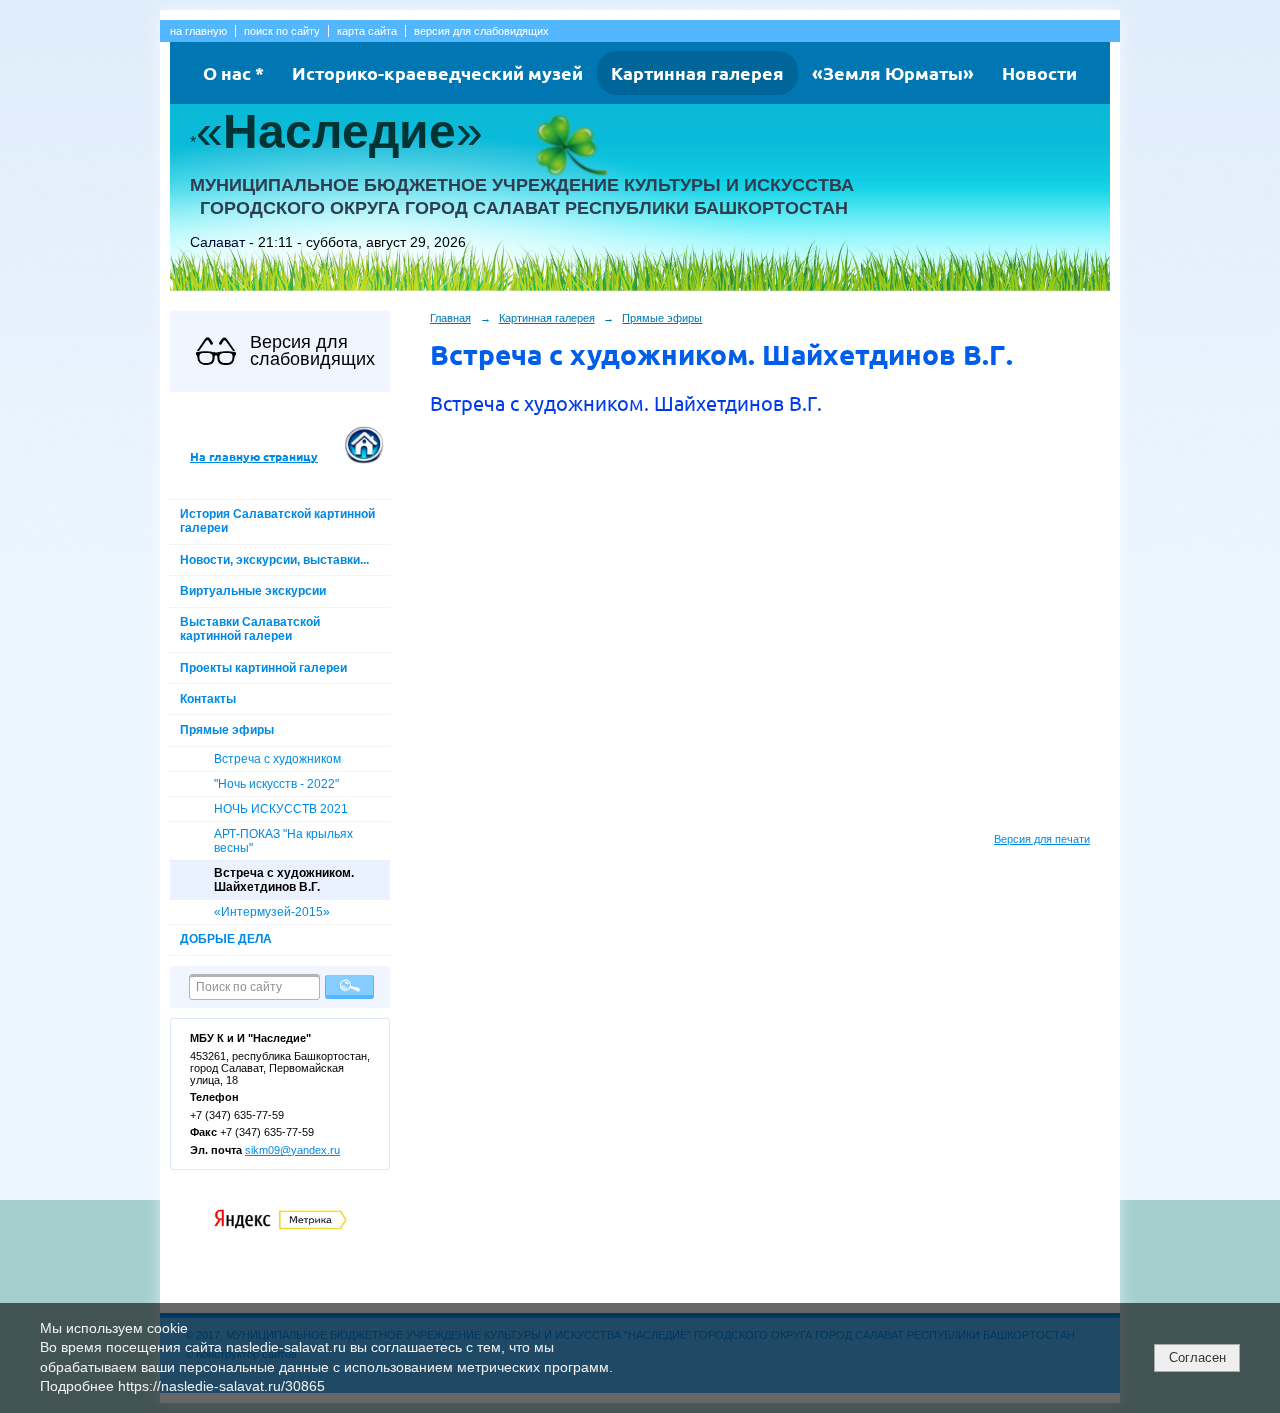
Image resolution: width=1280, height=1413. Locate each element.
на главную (198, 31)
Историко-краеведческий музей (437, 72)
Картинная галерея (697, 72)
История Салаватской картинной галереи (277, 521)
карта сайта (367, 31)
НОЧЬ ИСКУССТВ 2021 (281, 809)
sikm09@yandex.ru (292, 1150)
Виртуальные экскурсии (253, 591)
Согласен (1197, 1357)
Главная (450, 318)
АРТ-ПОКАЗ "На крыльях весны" (283, 841)
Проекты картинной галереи (263, 668)
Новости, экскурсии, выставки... (274, 560)
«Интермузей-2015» (272, 912)
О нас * (233, 72)
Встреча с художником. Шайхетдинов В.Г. (284, 880)
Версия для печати (1042, 839)
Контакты (208, 699)
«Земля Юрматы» (893, 72)
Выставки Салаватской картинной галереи (250, 629)
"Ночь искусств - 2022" (276, 784)
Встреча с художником (277, 759)
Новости (1039, 72)
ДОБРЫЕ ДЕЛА (226, 939)
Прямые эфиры (227, 730)
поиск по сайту (282, 31)
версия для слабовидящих (481, 31)
